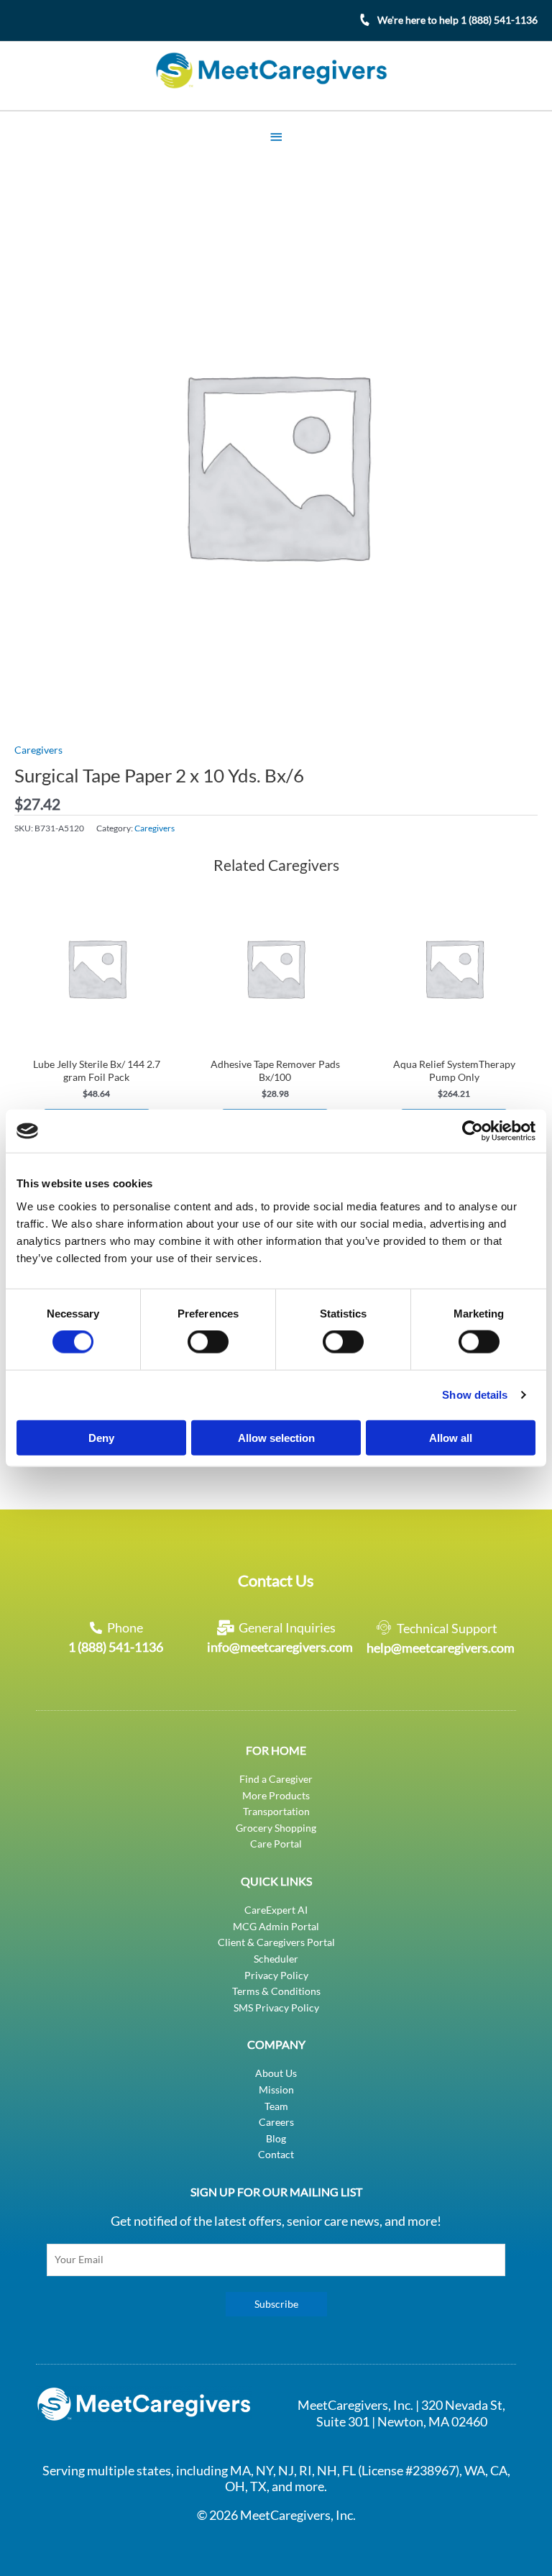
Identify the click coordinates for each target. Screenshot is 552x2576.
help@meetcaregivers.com (441, 1648)
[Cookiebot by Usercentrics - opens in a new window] (473, 1131)
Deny (101, 1437)
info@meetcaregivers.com (280, 1647)
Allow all (451, 1437)
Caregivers (38, 750)
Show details (475, 1395)
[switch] (208, 1342)
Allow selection (276, 1437)
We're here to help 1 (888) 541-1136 (457, 20)
